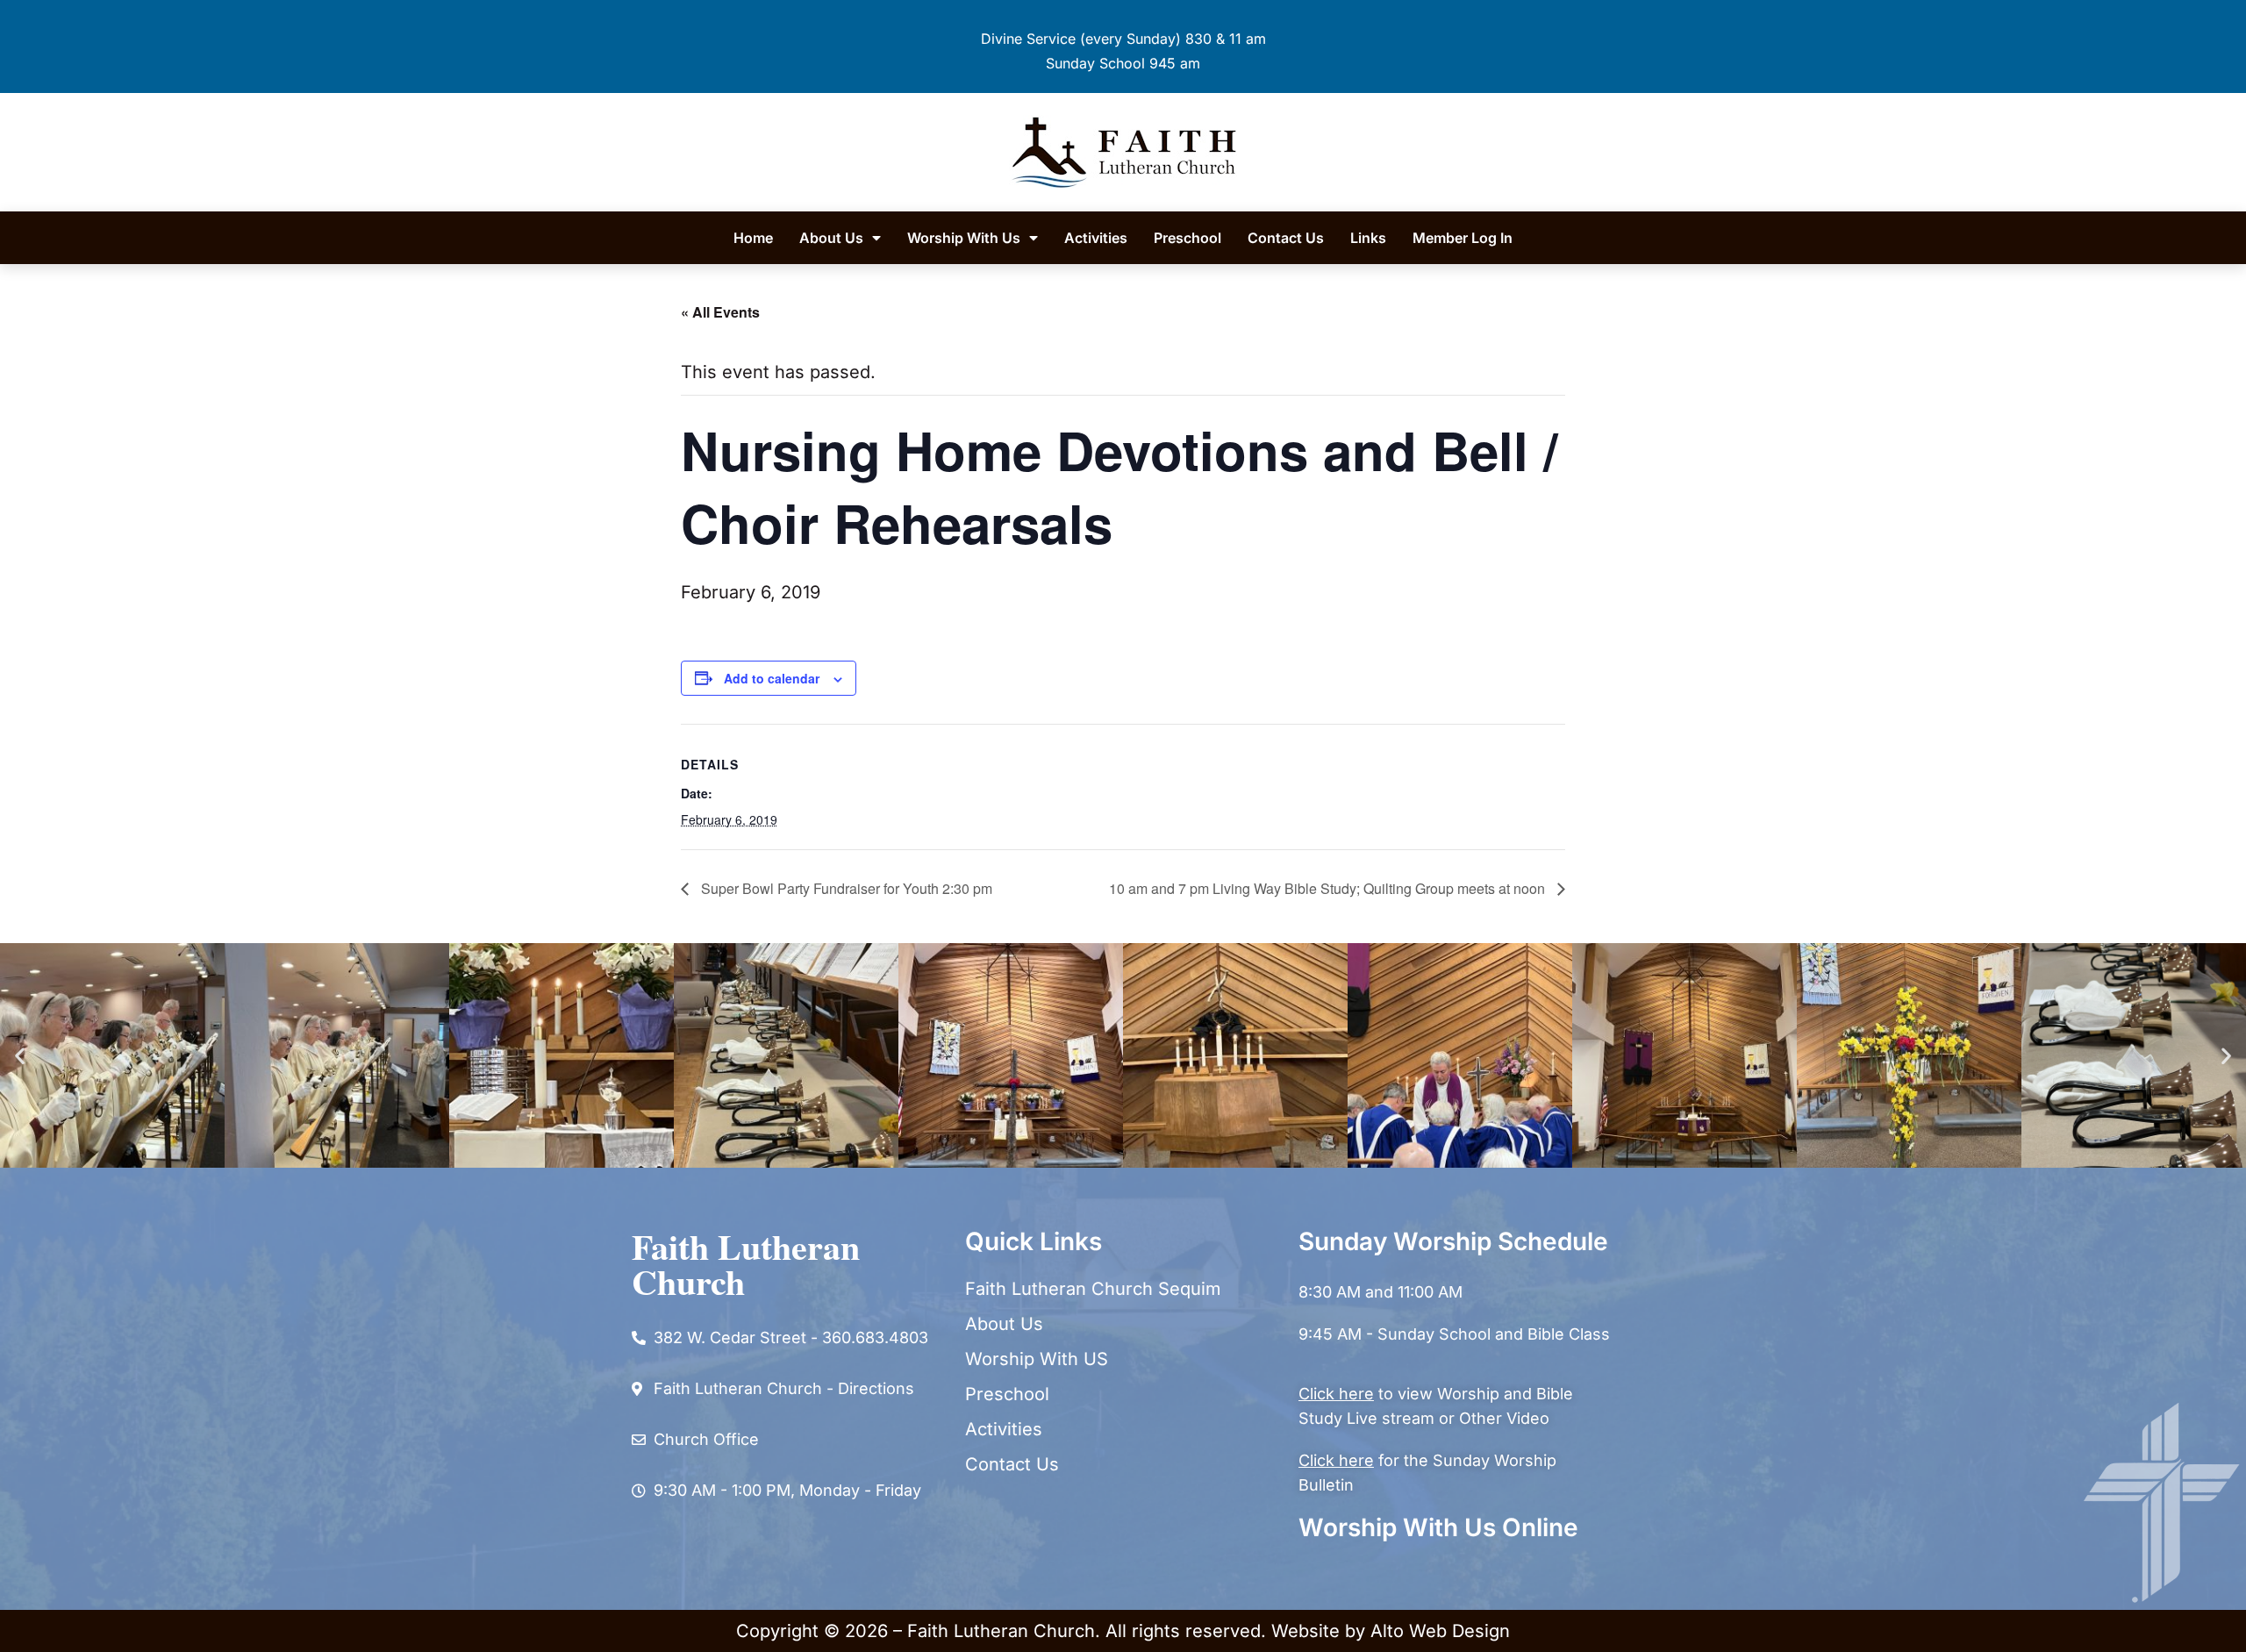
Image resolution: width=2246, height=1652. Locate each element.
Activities (1096, 238)
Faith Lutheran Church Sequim (1093, 1289)
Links (1368, 238)
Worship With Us (964, 238)
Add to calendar (772, 678)
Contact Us (1286, 238)
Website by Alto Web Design (1391, 1631)
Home (753, 238)
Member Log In (1463, 238)
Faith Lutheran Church (746, 1264)
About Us (831, 238)
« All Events (720, 312)
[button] (20, 1055)
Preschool (1187, 238)
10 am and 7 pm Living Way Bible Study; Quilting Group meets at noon (1329, 888)
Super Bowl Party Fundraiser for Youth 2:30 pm (845, 888)
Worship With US (1037, 1359)
